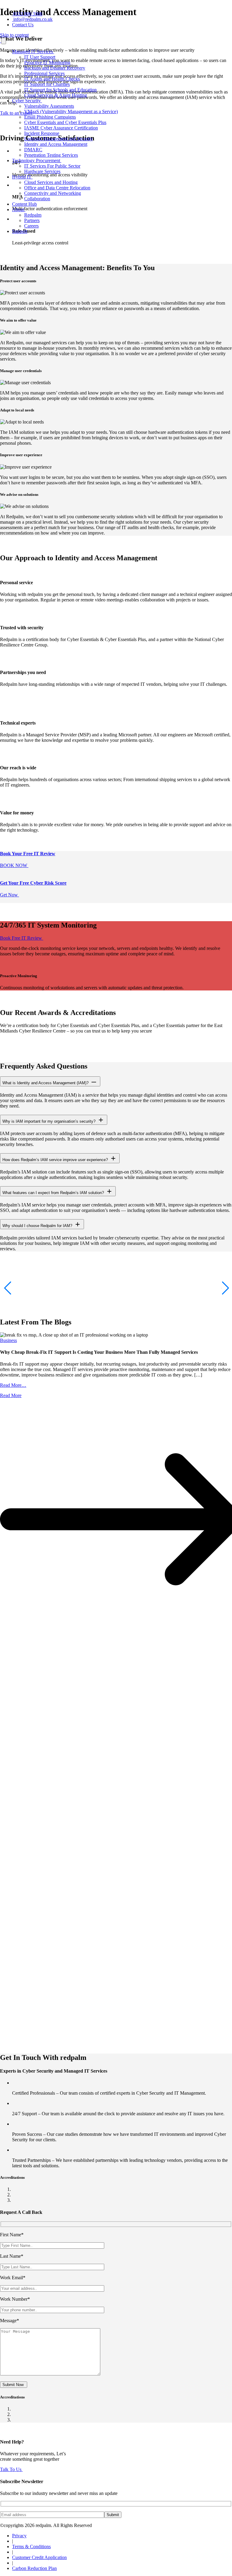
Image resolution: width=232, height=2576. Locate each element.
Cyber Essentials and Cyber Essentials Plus (65, 122)
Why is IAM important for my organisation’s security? (50, 1121)
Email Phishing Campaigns (50, 117)
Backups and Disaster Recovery (55, 68)
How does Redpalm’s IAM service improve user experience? (56, 1160)
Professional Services (44, 73)
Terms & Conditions (31, 2547)
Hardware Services (42, 171)
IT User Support (40, 57)
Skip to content (14, 35)
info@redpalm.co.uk (33, 19)
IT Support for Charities (47, 84)
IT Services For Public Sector (52, 166)
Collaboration (37, 199)
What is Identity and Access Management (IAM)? (46, 1083)
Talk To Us (11, 2469)
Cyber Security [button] (27, 101)
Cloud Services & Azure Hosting (56, 95)
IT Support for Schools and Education (60, 90)
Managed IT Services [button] (33, 52)
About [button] (19, 209)
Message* (10, 2321)
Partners (32, 220)
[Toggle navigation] (4, 41)
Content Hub (24, 204)
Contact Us (23, 25)
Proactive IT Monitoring (47, 62)
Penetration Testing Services (51, 155)
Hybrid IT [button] (22, 177)
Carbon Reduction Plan (34, 2568)
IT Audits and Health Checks (52, 79)
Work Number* (15, 2299)
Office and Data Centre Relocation (57, 188)
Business (8, 1340)
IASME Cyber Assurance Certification (61, 128)
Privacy (19, 2536)
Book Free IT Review (22, 938)
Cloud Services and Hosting (51, 182)
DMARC (33, 150)
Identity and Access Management (56, 144)
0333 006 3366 (28, 14)
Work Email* (13, 2278)
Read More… (13, 1385)
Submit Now (14, 2385)
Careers (31, 226)
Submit (113, 2515)
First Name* (12, 2235)
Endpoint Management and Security (58, 139)
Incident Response (42, 133)
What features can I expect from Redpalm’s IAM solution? (54, 1193)
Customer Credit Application (39, 2557)
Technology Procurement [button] (37, 160)
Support (20, 231)
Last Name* (12, 2256)
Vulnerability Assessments (49, 106)
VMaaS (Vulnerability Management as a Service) (71, 111)
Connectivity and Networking (53, 193)
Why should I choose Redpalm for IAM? (38, 1226)
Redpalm (33, 215)
